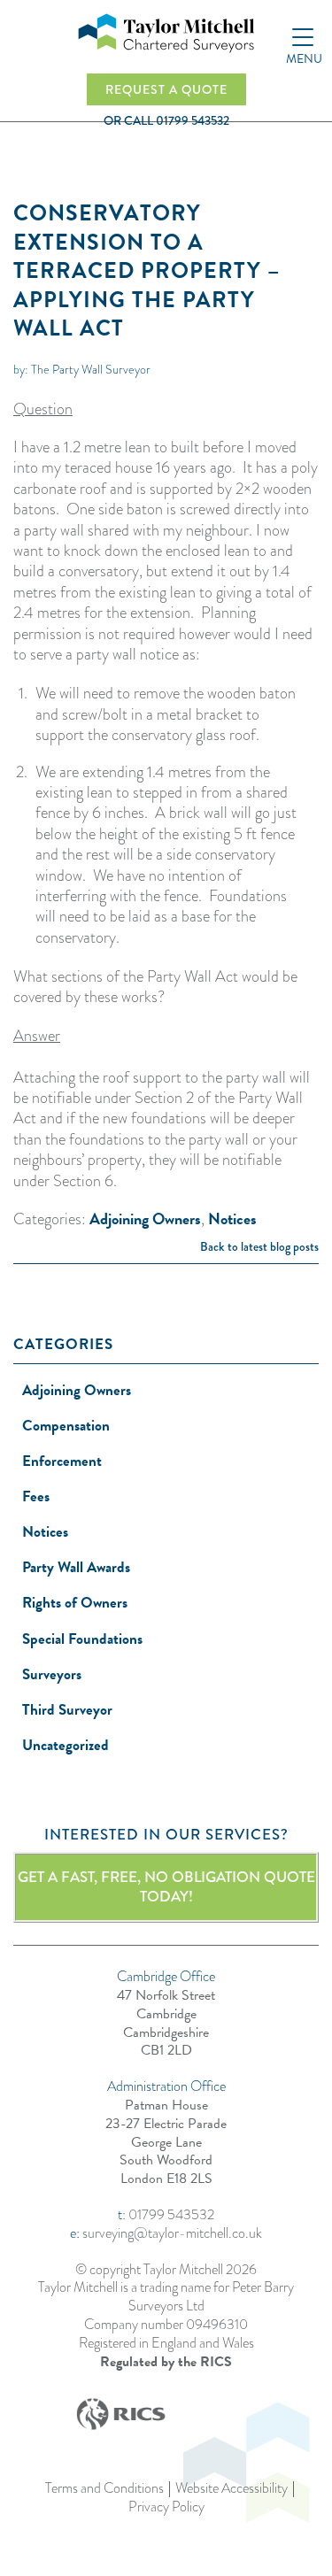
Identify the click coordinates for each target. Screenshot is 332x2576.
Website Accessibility (232, 2489)
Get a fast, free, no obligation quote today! (166, 1887)
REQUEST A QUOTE (166, 89)
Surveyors (52, 1674)
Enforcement (62, 1461)
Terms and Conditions (104, 2489)
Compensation (66, 1426)
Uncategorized (66, 1745)
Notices (232, 1219)
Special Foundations (82, 1639)
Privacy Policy (166, 2507)
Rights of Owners (75, 1603)
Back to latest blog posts (259, 1246)
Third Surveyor (67, 1710)
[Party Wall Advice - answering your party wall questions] (166, 33)
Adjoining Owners (145, 1219)
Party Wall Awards (76, 1567)
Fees (36, 1496)
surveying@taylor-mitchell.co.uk (172, 2233)
